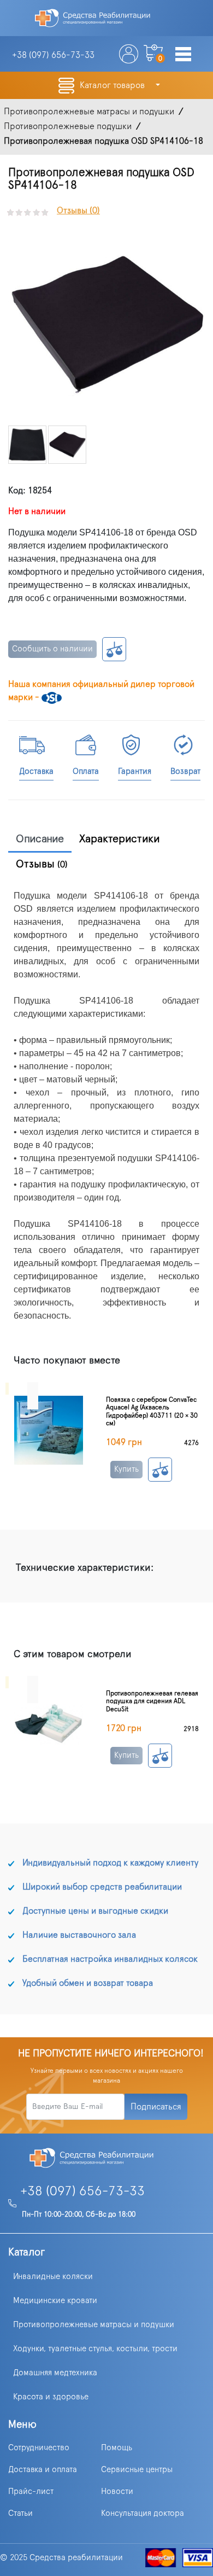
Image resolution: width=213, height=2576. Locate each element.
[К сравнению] (114, 649)
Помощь (117, 2448)
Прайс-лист (31, 2492)
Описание (40, 839)
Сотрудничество (39, 2448)
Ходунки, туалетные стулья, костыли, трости (95, 2349)
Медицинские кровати (55, 2301)
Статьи (20, 2513)
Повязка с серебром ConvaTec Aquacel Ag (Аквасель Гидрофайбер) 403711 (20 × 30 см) (152, 1411)
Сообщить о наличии (52, 649)
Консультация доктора (143, 2513)
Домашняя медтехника (55, 2373)
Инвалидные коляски (53, 2277)
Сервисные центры (137, 2470)
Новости (117, 2492)
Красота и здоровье (51, 2397)
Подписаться (156, 2107)
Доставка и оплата (43, 2470)
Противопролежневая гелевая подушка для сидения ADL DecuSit (152, 1701)
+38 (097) (53, 55)
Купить (126, 1469)
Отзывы (42, 864)
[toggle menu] (183, 55)
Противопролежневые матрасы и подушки (94, 2325)
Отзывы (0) (78, 211)
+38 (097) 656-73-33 (82, 2192)
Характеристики (120, 839)
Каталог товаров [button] (113, 85)
